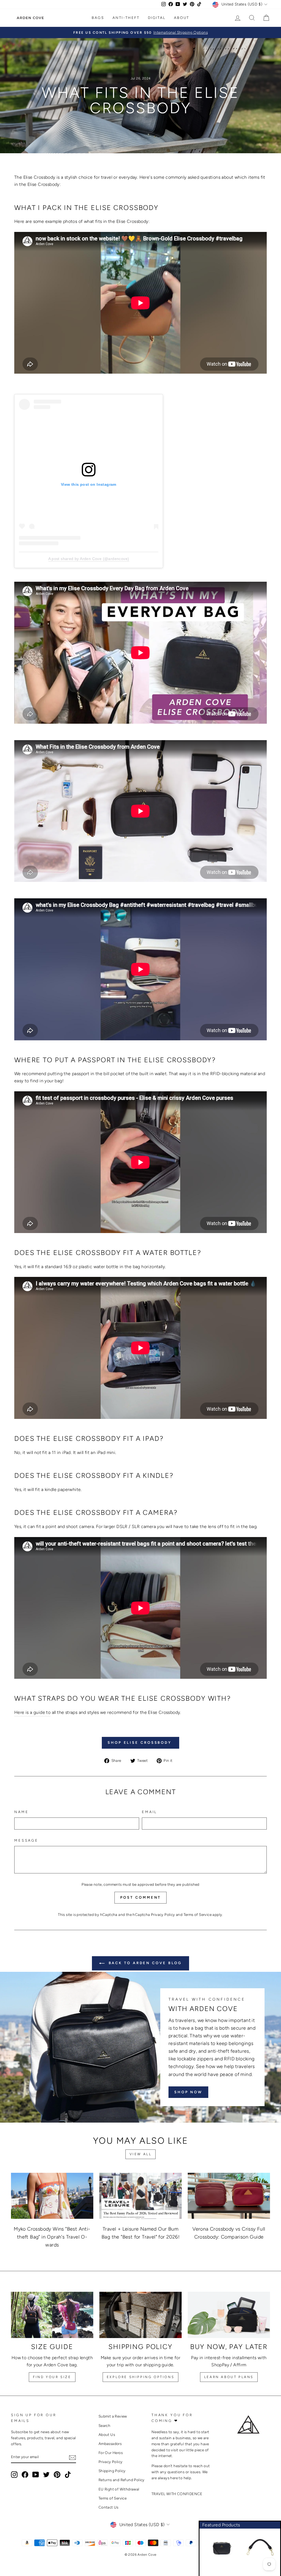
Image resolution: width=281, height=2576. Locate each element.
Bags (98, 18)
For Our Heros (111, 2453)
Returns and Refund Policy (122, 2480)
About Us (107, 2435)
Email (150, 1812)
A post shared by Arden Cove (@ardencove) (89, 559)
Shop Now (188, 2092)
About (182, 18)
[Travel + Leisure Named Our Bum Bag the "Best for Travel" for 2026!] (140, 2196)
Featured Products (221, 2525)
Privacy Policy (163, 1915)
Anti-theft (126, 18)
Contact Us (109, 2507)
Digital (157, 18)
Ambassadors (110, 2444)
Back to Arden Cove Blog (144, 1963)
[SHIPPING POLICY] (140, 2315)
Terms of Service (198, 1915)
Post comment (141, 1897)
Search (104, 2426)
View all (141, 2154)
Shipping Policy (112, 2471)
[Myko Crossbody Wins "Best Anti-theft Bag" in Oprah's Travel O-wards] (52, 2196)
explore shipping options (140, 2377)
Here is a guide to (32, 1712)
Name (21, 1812)
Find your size (52, 2377)
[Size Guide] (52, 2315)
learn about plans (229, 2377)
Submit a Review (113, 2416)
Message (26, 1840)
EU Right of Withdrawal (119, 2489)
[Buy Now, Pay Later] (229, 2315)
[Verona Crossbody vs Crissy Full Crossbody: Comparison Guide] (229, 2196)
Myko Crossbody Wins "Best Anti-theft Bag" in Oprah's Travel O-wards (52, 2237)
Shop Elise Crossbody (140, 1743)
